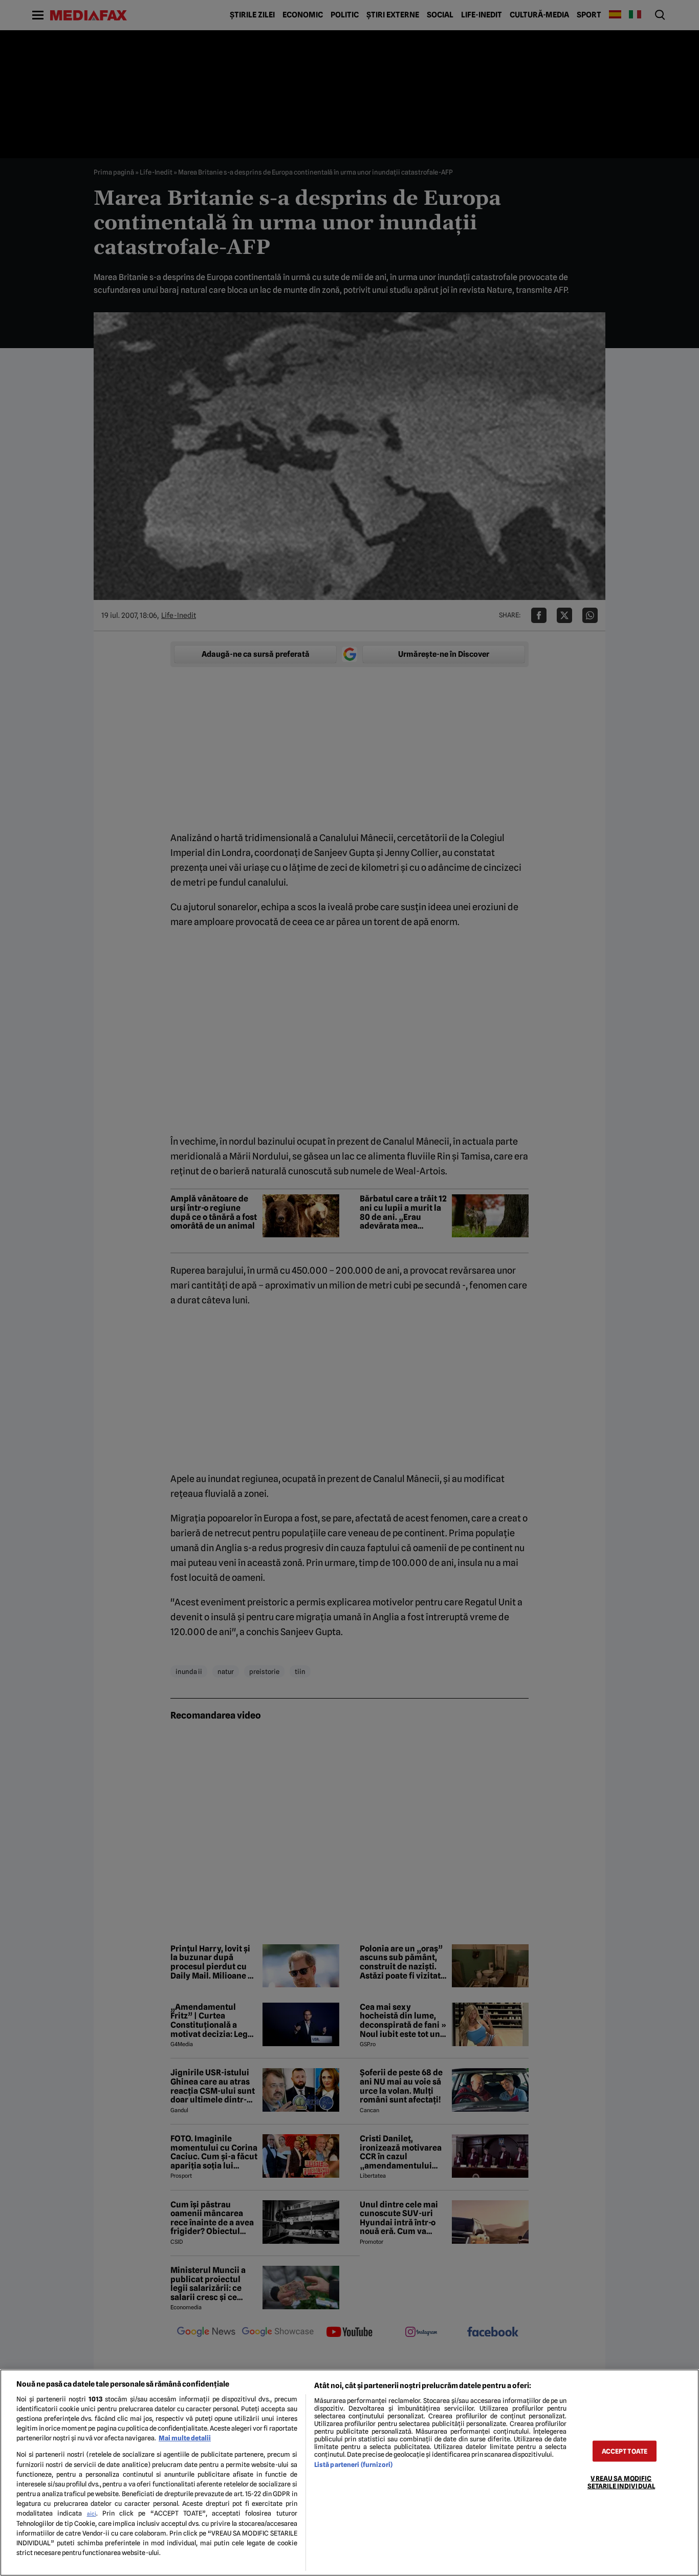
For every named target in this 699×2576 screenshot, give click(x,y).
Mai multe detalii (185, 2438)
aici (92, 2514)
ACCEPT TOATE (625, 2451)
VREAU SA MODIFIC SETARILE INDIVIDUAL (621, 2482)
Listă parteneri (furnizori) (353, 2465)
